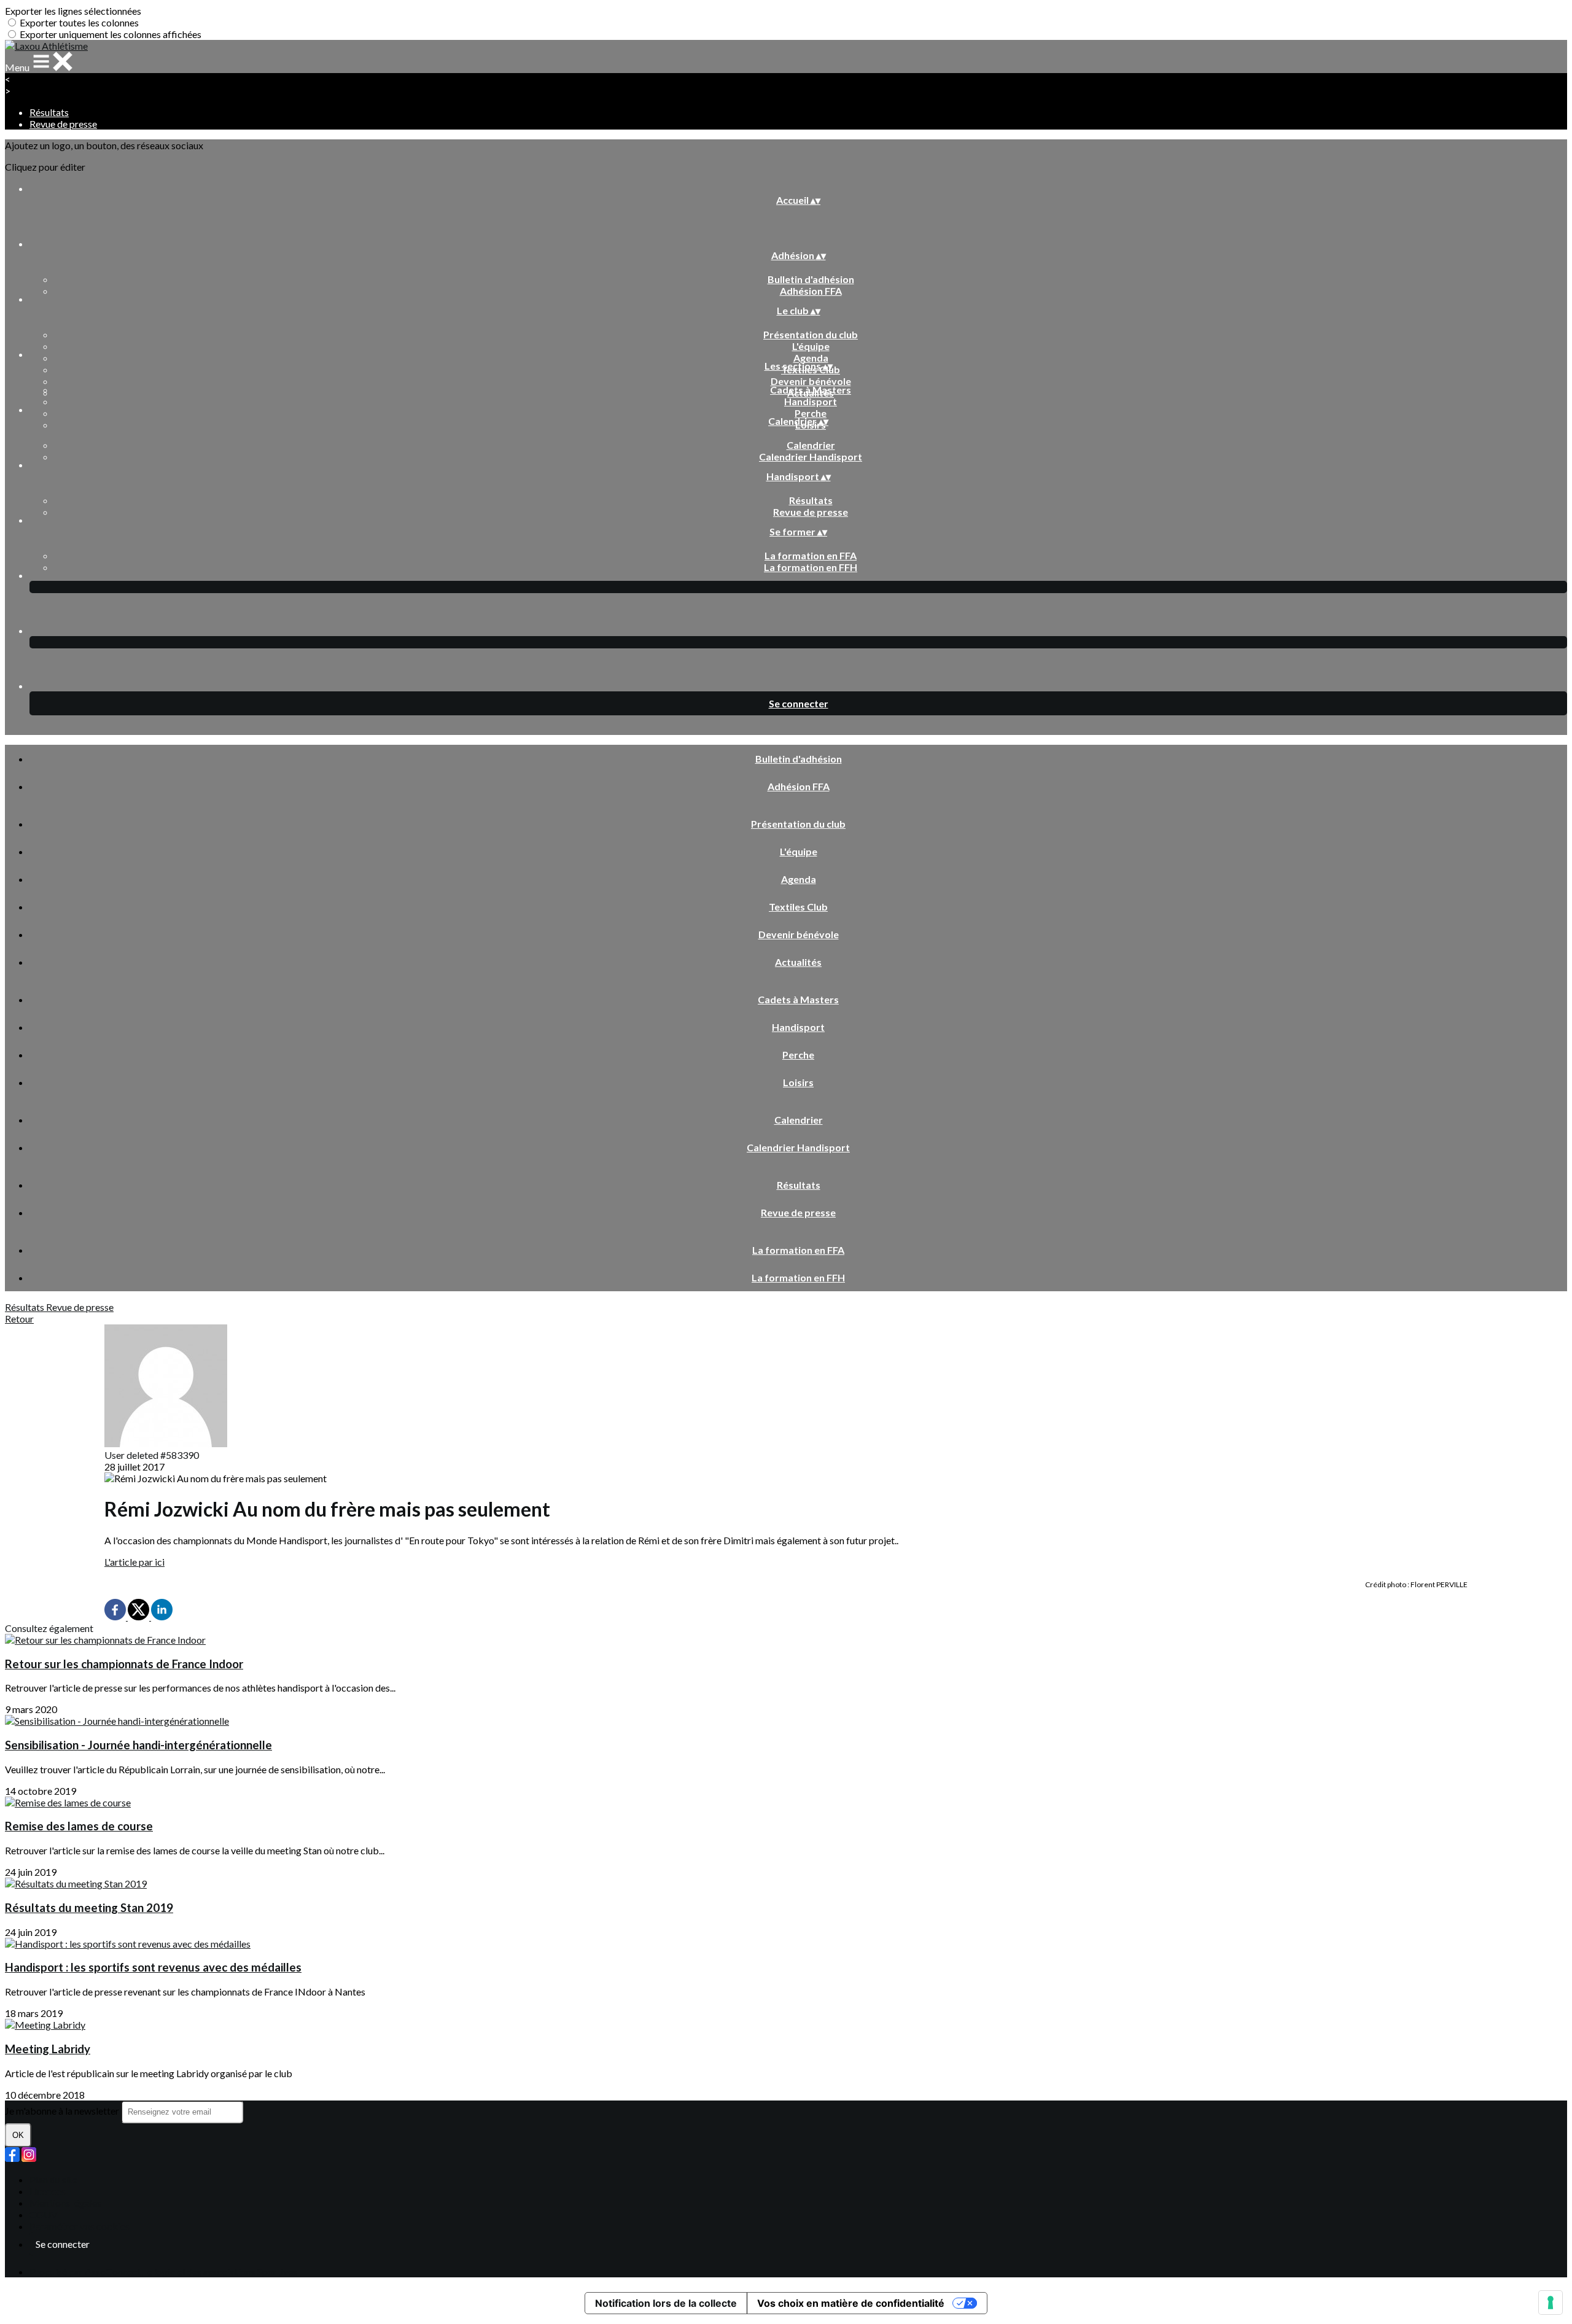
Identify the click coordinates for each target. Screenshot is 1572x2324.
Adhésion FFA (811, 291)
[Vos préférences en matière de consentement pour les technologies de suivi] (1551, 2303)
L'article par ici (134, 1562)
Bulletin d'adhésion (811, 279)
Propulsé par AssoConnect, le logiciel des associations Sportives (163, 2272)
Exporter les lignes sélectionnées (73, 11)
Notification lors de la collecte (666, 2303)
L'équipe (811, 346)
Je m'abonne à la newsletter (63, 2111)
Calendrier (811, 445)
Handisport (811, 401)
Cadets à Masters (811, 390)
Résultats (49, 112)
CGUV (44, 2214)
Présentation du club (811, 334)
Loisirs (798, 1082)
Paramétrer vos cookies (80, 2226)
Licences (48, 2191)
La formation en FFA (811, 555)
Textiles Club (798, 907)
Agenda (811, 358)
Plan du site (53, 2179)
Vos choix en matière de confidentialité (851, 2303)
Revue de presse (63, 124)
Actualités (798, 962)
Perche (811, 413)
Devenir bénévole (811, 381)
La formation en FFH (811, 567)
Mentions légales (65, 2203)
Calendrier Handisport (811, 457)
